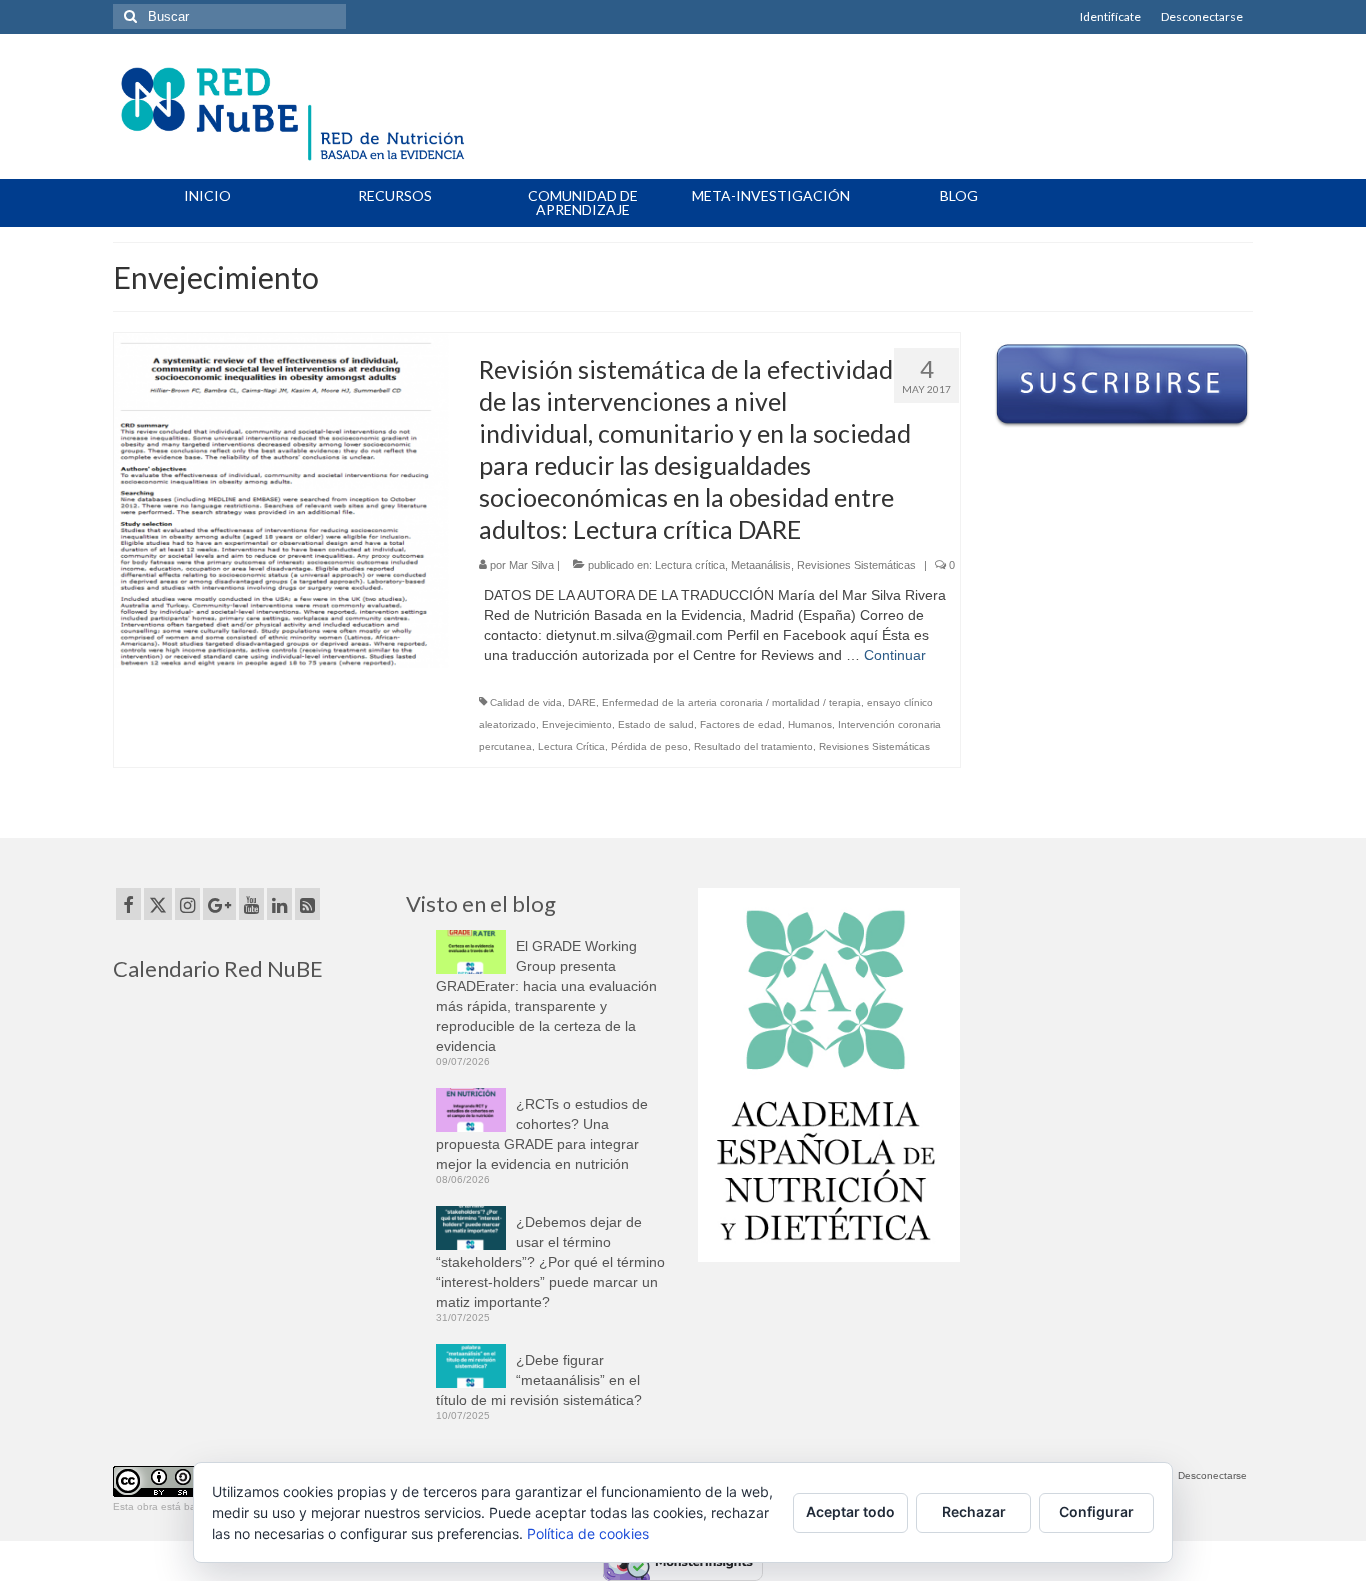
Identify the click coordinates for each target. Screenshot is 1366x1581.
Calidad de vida (526, 702)
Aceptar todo (850, 1511)
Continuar (895, 655)
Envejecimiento (577, 724)
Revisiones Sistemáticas (856, 565)
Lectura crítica (690, 565)
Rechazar (974, 1511)
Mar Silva (531, 565)
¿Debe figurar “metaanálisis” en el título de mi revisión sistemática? (539, 1380)
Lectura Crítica (571, 746)
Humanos (810, 724)
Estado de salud (656, 724)
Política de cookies (588, 1533)
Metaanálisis (761, 565)
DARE (582, 702)
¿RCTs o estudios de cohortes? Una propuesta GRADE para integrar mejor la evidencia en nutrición (542, 1134)
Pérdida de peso (649, 746)
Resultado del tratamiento (753, 746)
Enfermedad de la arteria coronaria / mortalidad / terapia (731, 702)
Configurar (1096, 1511)
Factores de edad (741, 724)
